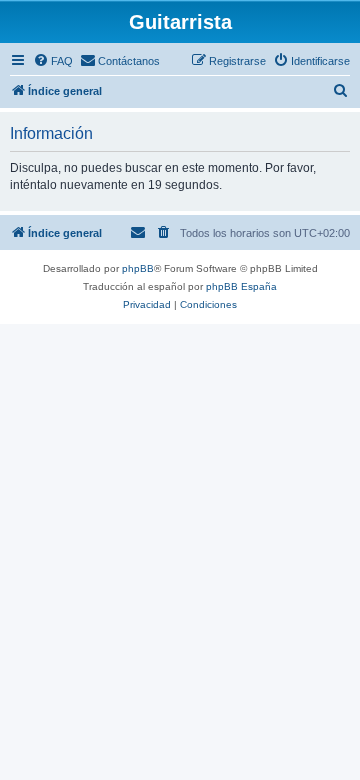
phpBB (138, 268)
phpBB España (241, 286)
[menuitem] (53, 61)
